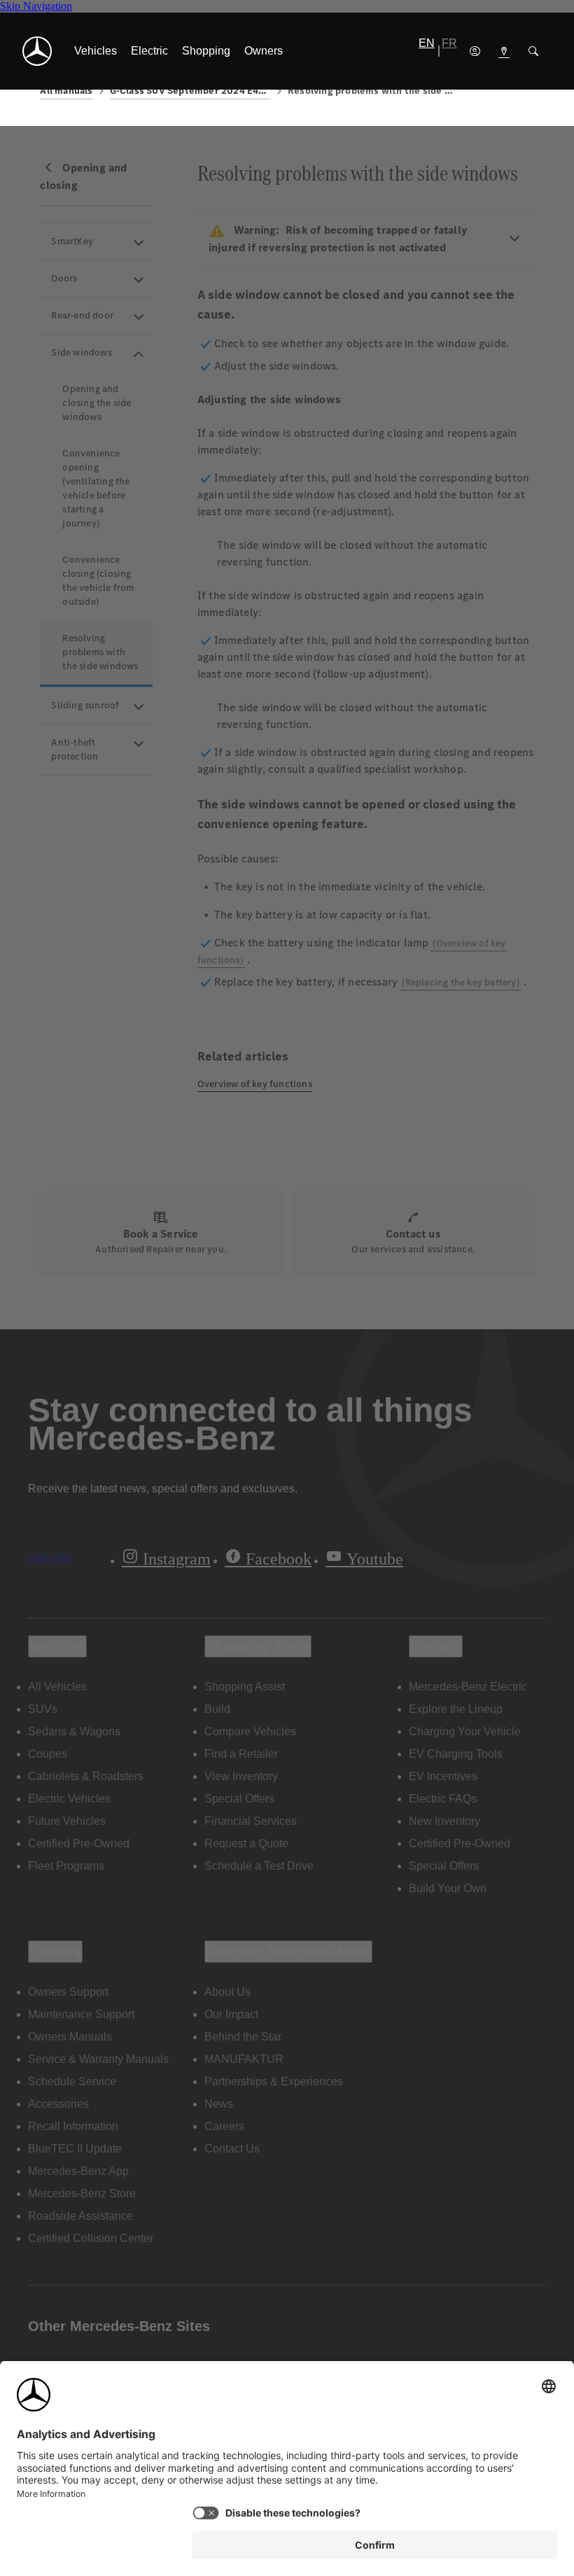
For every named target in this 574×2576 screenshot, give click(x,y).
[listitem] (96, 51)
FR (449, 43)
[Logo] (37, 51)
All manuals (66, 91)
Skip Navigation (36, 6)
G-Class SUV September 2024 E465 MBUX (190, 91)
